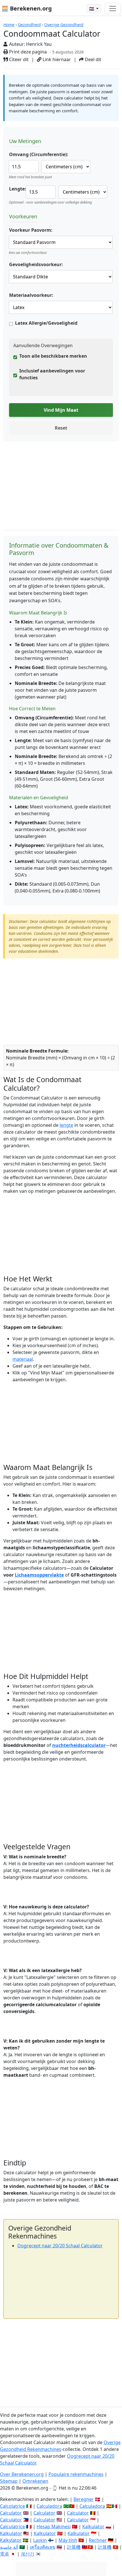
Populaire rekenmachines (76, 2474)
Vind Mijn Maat (61, 410)
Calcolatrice (12, 2506)
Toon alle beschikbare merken (53, 356)
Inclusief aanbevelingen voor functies (52, 374)
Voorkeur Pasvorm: (31, 230)
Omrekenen (35, 2481)
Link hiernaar (56, 59)
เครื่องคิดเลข (43, 2547)
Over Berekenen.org (22, 2474)
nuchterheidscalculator (79, 1745)
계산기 (28, 2554)
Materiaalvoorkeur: (31, 295)
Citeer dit (18, 59)
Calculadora (49, 2506)
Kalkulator (93, 2527)
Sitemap (9, 2481)
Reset (61, 428)
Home (9, 25)
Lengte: (18, 189)
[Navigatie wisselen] (113, 9)
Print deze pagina (27, 52)
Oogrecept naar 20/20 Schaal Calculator (60, 2246)
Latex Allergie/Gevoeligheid (46, 323)
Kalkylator (11, 2540)
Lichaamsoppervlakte (39, 1575)
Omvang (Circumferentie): (39, 154)
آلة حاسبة (9, 2547)
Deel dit (92, 59)
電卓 (5, 2554)
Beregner (84, 2499)
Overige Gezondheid (64, 25)
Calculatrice (12, 2527)
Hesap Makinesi (54, 2527)
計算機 (74, 2547)
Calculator (11, 2513)
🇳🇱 (92, 9)
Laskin (40, 2540)
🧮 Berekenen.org (27, 8)
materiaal (23, 1359)
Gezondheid (29, 25)
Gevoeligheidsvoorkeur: (36, 264)
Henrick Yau (39, 44)
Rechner (98, 2540)
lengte (66, 1125)
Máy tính (68, 2540)
